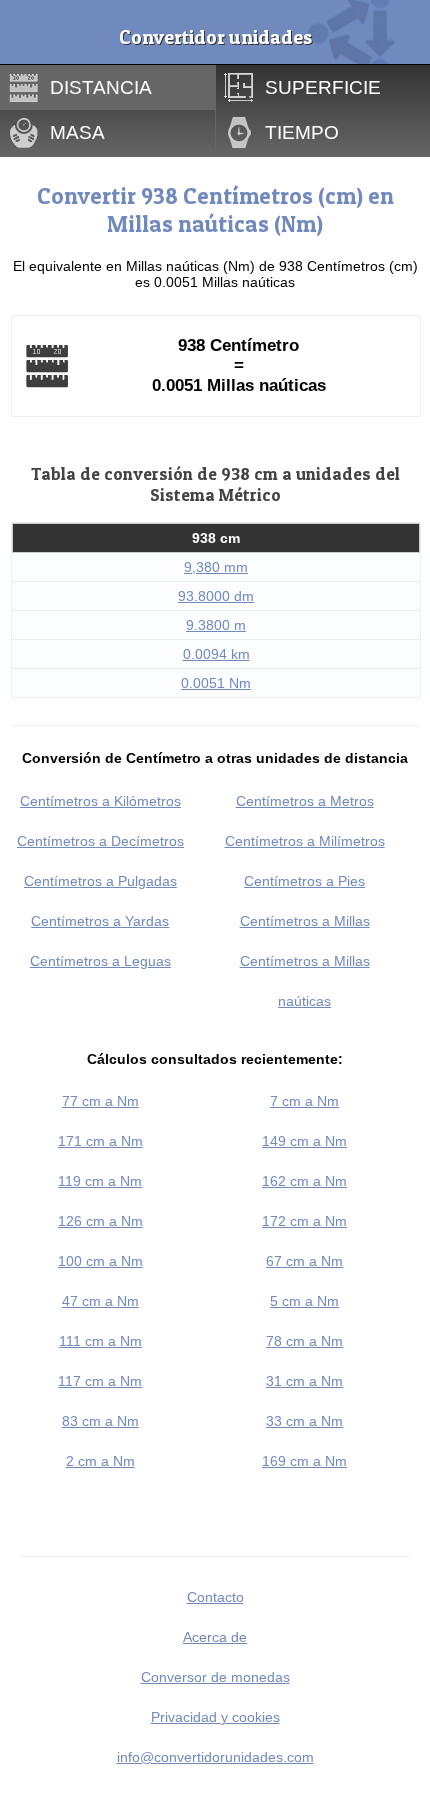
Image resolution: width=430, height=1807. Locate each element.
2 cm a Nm (100, 1461)
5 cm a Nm (304, 1301)
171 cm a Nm (100, 1141)
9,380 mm (216, 567)
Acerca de (215, 1637)
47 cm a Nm (100, 1301)
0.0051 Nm (216, 683)
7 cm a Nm (304, 1101)
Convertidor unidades (215, 37)
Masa (77, 132)
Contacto (215, 1597)
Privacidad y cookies (215, 1717)
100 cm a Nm (100, 1261)
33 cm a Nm (304, 1421)
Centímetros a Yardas (100, 921)
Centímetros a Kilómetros (100, 801)
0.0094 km (216, 654)
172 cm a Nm (304, 1221)
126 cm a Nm (100, 1221)
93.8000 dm (216, 596)
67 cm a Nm (304, 1261)
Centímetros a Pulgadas (100, 881)
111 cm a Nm (100, 1341)
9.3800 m (216, 625)
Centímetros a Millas (305, 921)
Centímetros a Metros (305, 801)
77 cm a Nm (100, 1101)
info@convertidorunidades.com (215, 1757)
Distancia (101, 87)
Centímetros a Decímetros (100, 841)
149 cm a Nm (304, 1141)
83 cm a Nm (100, 1421)
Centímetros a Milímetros (305, 841)
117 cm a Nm (100, 1381)
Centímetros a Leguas (100, 961)
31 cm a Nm (304, 1381)
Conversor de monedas (215, 1677)
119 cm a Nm (100, 1181)
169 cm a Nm (304, 1461)
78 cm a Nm (304, 1341)
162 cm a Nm (304, 1181)
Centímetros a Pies (304, 881)
